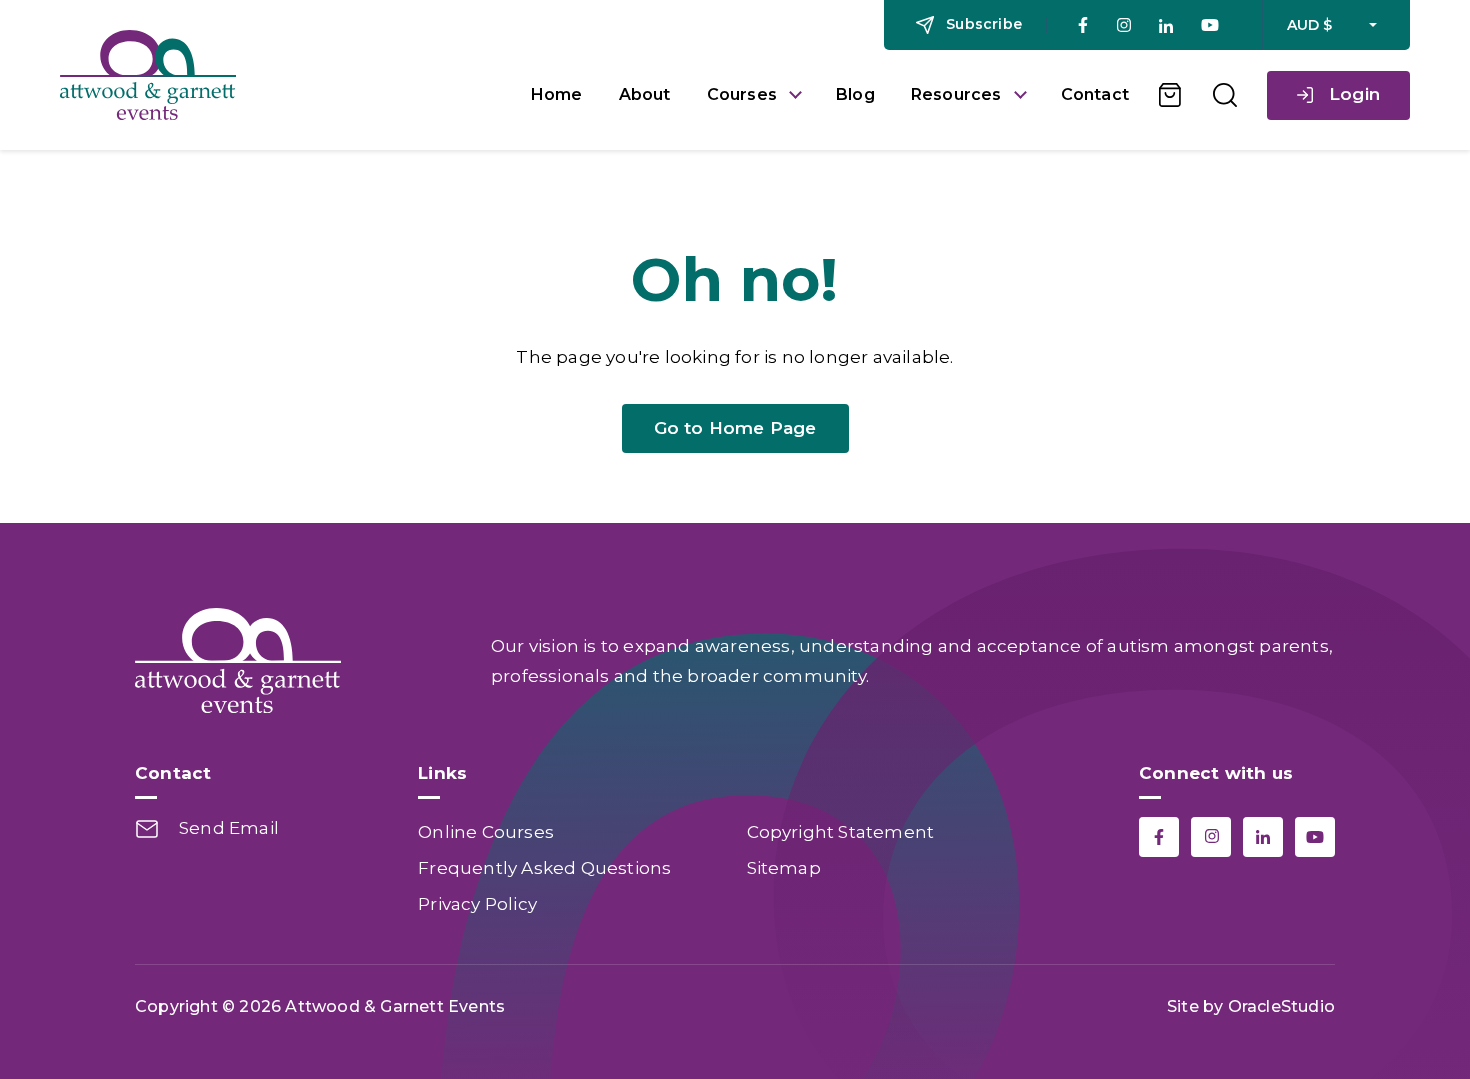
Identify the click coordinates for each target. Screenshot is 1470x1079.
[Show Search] (1225, 95)
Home (557, 94)
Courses (742, 94)
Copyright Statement (841, 832)
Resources (956, 94)
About (645, 94)
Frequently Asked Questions (544, 868)
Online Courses (486, 832)
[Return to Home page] (280, 75)
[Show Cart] (1171, 95)
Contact (1095, 94)
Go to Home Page (735, 428)
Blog (855, 94)
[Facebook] (1083, 25)
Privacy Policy (477, 904)
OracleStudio (1281, 1006)
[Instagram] (1123, 25)
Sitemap (784, 868)
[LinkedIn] (1166, 25)
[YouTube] (1210, 25)
